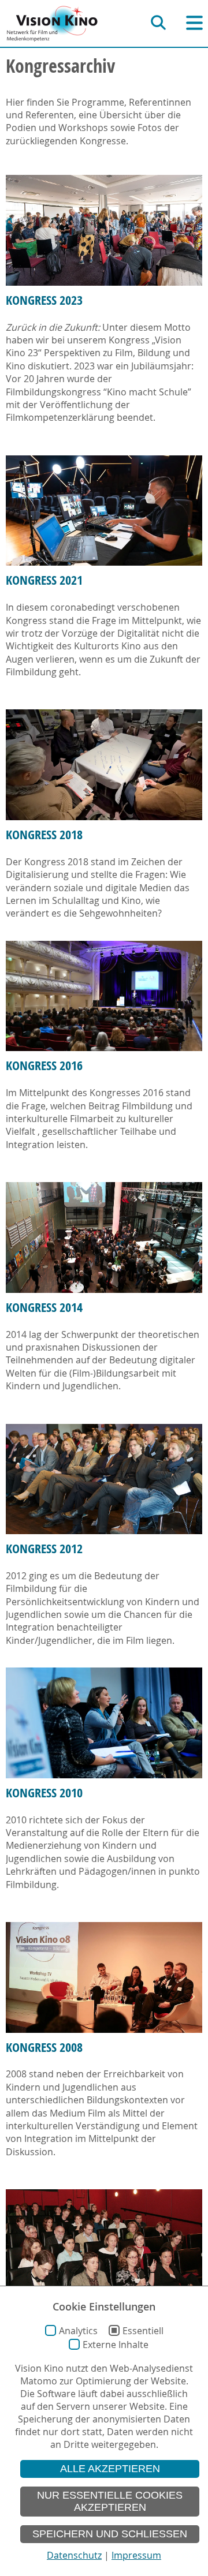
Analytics (78, 2331)
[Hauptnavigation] (194, 23)
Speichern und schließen (110, 2534)
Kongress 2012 (44, 1549)
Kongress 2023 (44, 300)
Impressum (136, 2555)
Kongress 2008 (44, 2047)
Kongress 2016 (44, 1065)
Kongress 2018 (44, 835)
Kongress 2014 (44, 1307)
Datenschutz (74, 2555)
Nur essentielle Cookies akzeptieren (110, 2501)
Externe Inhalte (116, 2345)
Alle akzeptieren (110, 2469)
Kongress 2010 (44, 1793)
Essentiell (143, 2331)
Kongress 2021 (44, 580)
